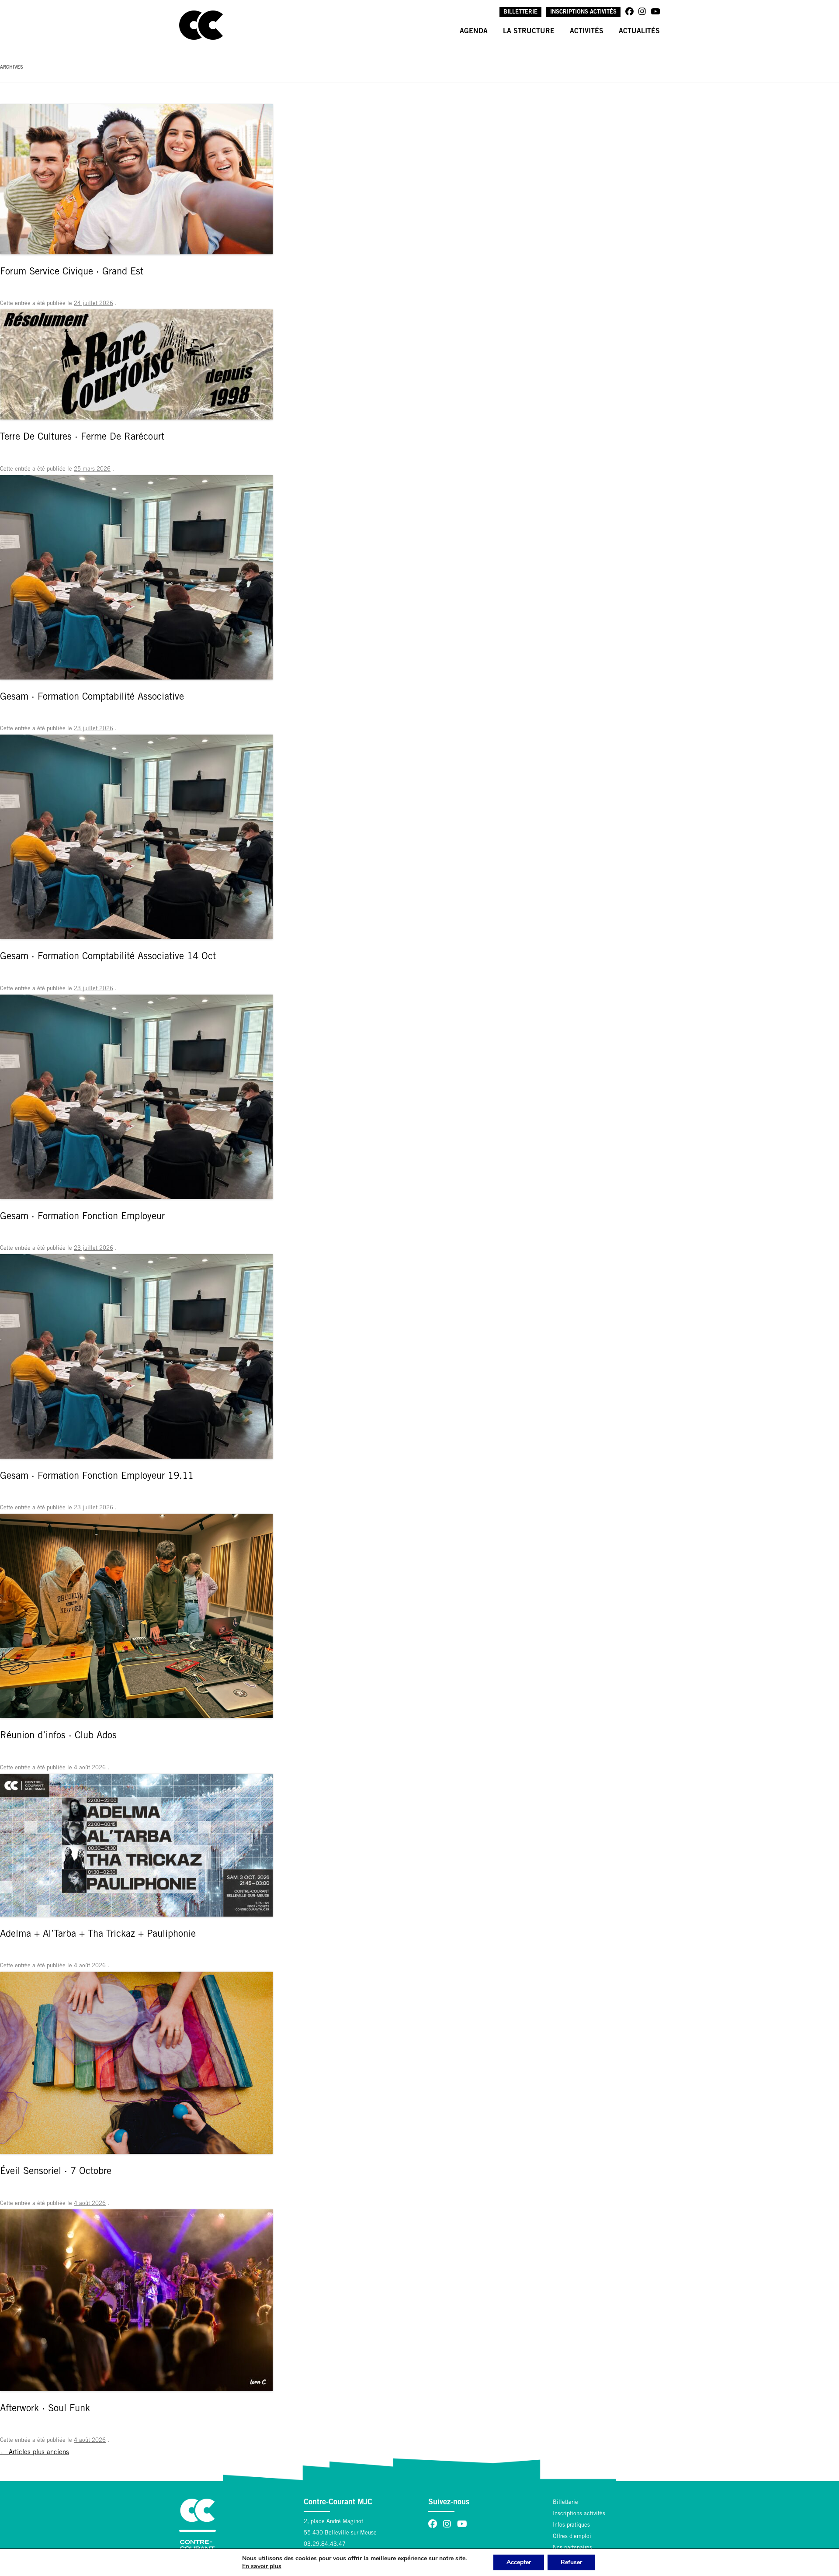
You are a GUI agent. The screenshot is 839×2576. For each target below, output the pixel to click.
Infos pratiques (571, 2526)
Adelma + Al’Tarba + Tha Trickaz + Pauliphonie (98, 1935)
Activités (587, 31)
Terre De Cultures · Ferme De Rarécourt (82, 437)
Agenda (474, 31)
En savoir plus (262, 2566)
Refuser (571, 2562)
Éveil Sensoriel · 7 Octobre (56, 2172)
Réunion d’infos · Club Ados (58, 1736)
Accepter (519, 2562)
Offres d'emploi (572, 2537)
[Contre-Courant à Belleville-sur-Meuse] (201, 25)
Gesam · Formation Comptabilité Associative (92, 697)
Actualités (639, 31)
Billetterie (520, 12)
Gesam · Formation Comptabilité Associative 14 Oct (108, 957)
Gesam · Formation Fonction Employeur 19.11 (97, 1477)
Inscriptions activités (583, 12)
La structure (529, 31)
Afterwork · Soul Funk (45, 2409)
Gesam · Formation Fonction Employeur (82, 1217)
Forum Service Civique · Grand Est (72, 272)
